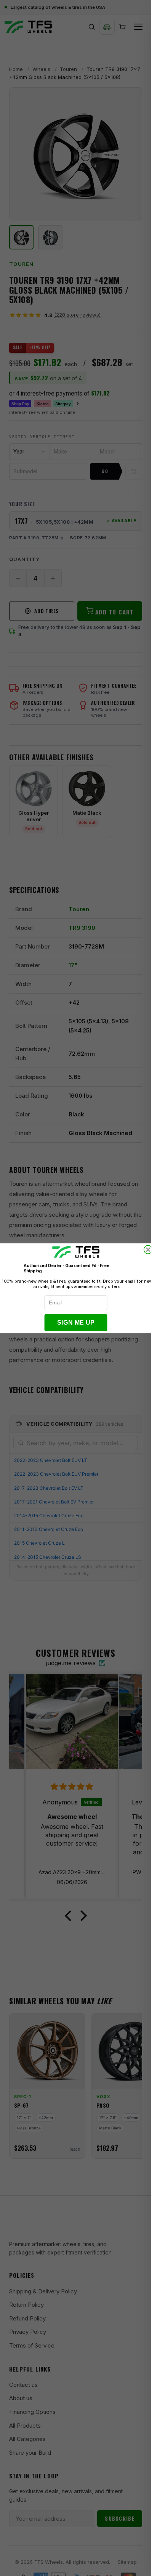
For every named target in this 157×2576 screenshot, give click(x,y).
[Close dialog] (148, 1249)
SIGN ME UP (76, 1323)
